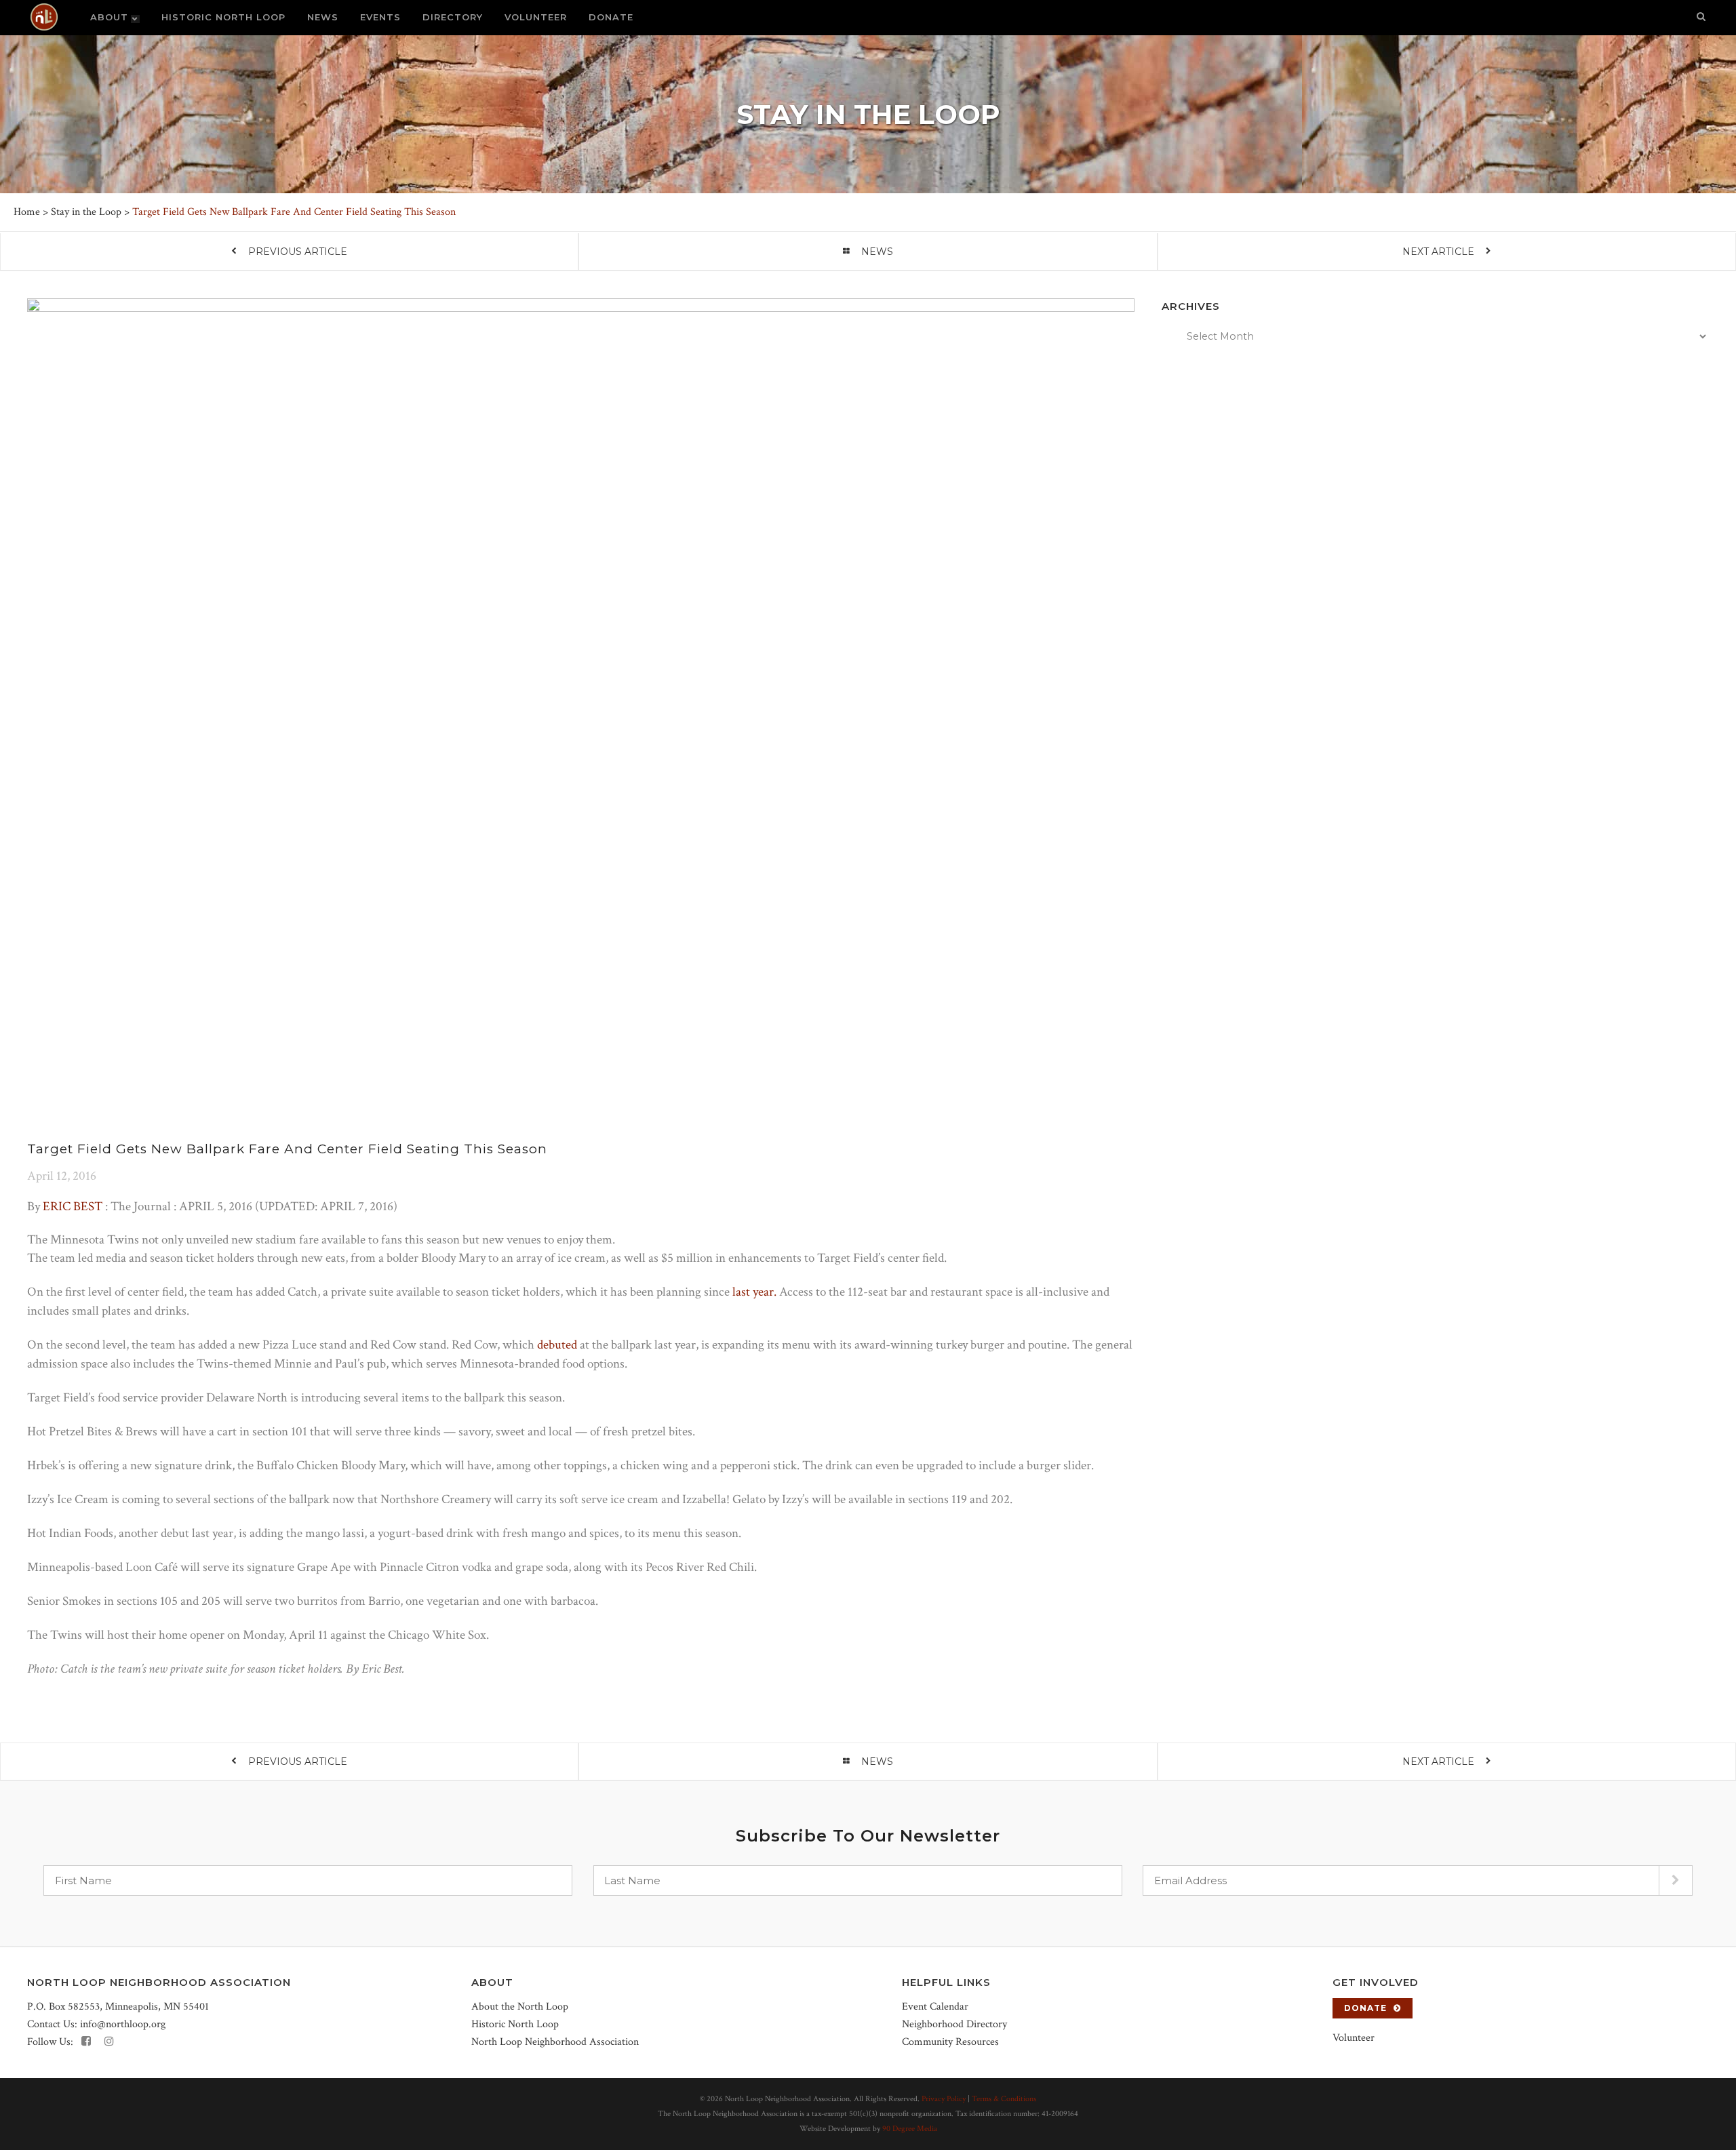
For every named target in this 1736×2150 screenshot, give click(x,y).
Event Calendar (935, 2007)
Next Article (1438, 252)
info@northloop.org (123, 2024)
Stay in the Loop (86, 212)
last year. (754, 1292)
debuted (557, 1345)
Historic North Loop (515, 2024)
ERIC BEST (73, 1207)
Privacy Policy (944, 2099)
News (877, 252)
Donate (1365, 2008)
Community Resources (950, 2042)
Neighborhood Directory (954, 2024)
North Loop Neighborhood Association (555, 2042)
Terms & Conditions (1004, 2099)
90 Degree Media (910, 2129)
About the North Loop (520, 2007)
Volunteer (1354, 2038)
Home (27, 212)
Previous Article (298, 252)
